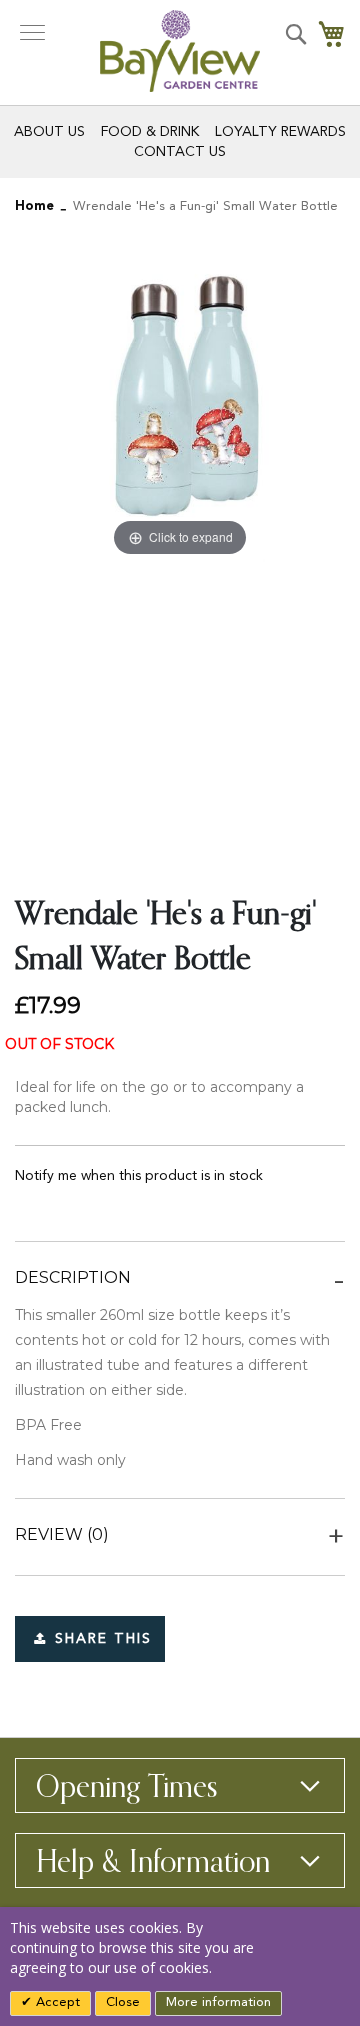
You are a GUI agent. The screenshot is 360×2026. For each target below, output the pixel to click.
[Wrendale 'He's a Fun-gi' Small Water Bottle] (263, 647)
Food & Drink (150, 132)
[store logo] (180, 51)
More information (218, 2002)
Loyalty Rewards (280, 132)
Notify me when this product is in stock (139, 1176)
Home (34, 206)
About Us (49, 132)
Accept (56, 2002)
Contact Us (180, 152)
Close (123, 2002)
